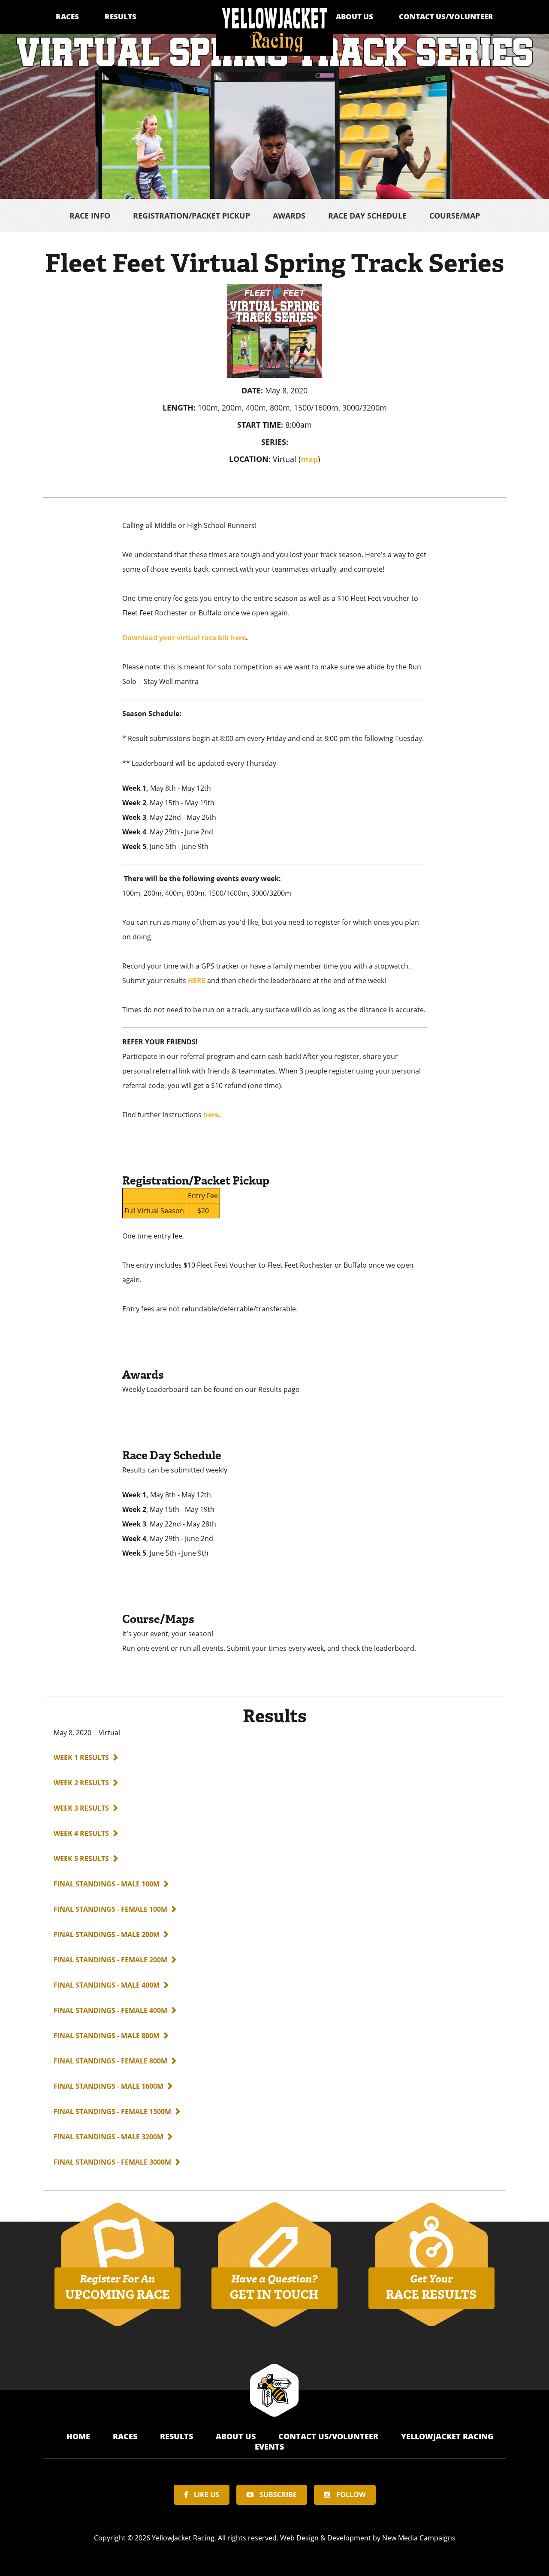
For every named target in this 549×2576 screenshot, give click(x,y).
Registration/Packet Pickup (192, 216)
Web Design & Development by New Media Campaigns (368, 2538)
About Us (354, 16)
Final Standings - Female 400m (110, 2010)
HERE (197, 981)
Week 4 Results (81, 1833)
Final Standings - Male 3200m (109, 2137)
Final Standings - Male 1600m (109, 2086)
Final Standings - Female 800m (110, 2061)
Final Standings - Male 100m (107, 1884)
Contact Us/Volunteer (446, 16)
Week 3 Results (81, 1808)
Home (79, 2436)
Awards (289, 216)
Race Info (90, 216)
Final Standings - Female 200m (110, 1960)
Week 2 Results (81, 1783)
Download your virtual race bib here (184, 638)
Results (121, 16)
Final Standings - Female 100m (110, 1909)
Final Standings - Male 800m (107, 2036)
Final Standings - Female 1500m (112, 2111)
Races (67, 16)
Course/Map (455, 216)
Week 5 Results (81, 1859)
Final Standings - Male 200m (107, 1934)
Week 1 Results (81, 1757)
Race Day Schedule (367, 216)
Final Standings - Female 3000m (112, 2162)
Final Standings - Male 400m (107, 1985)
